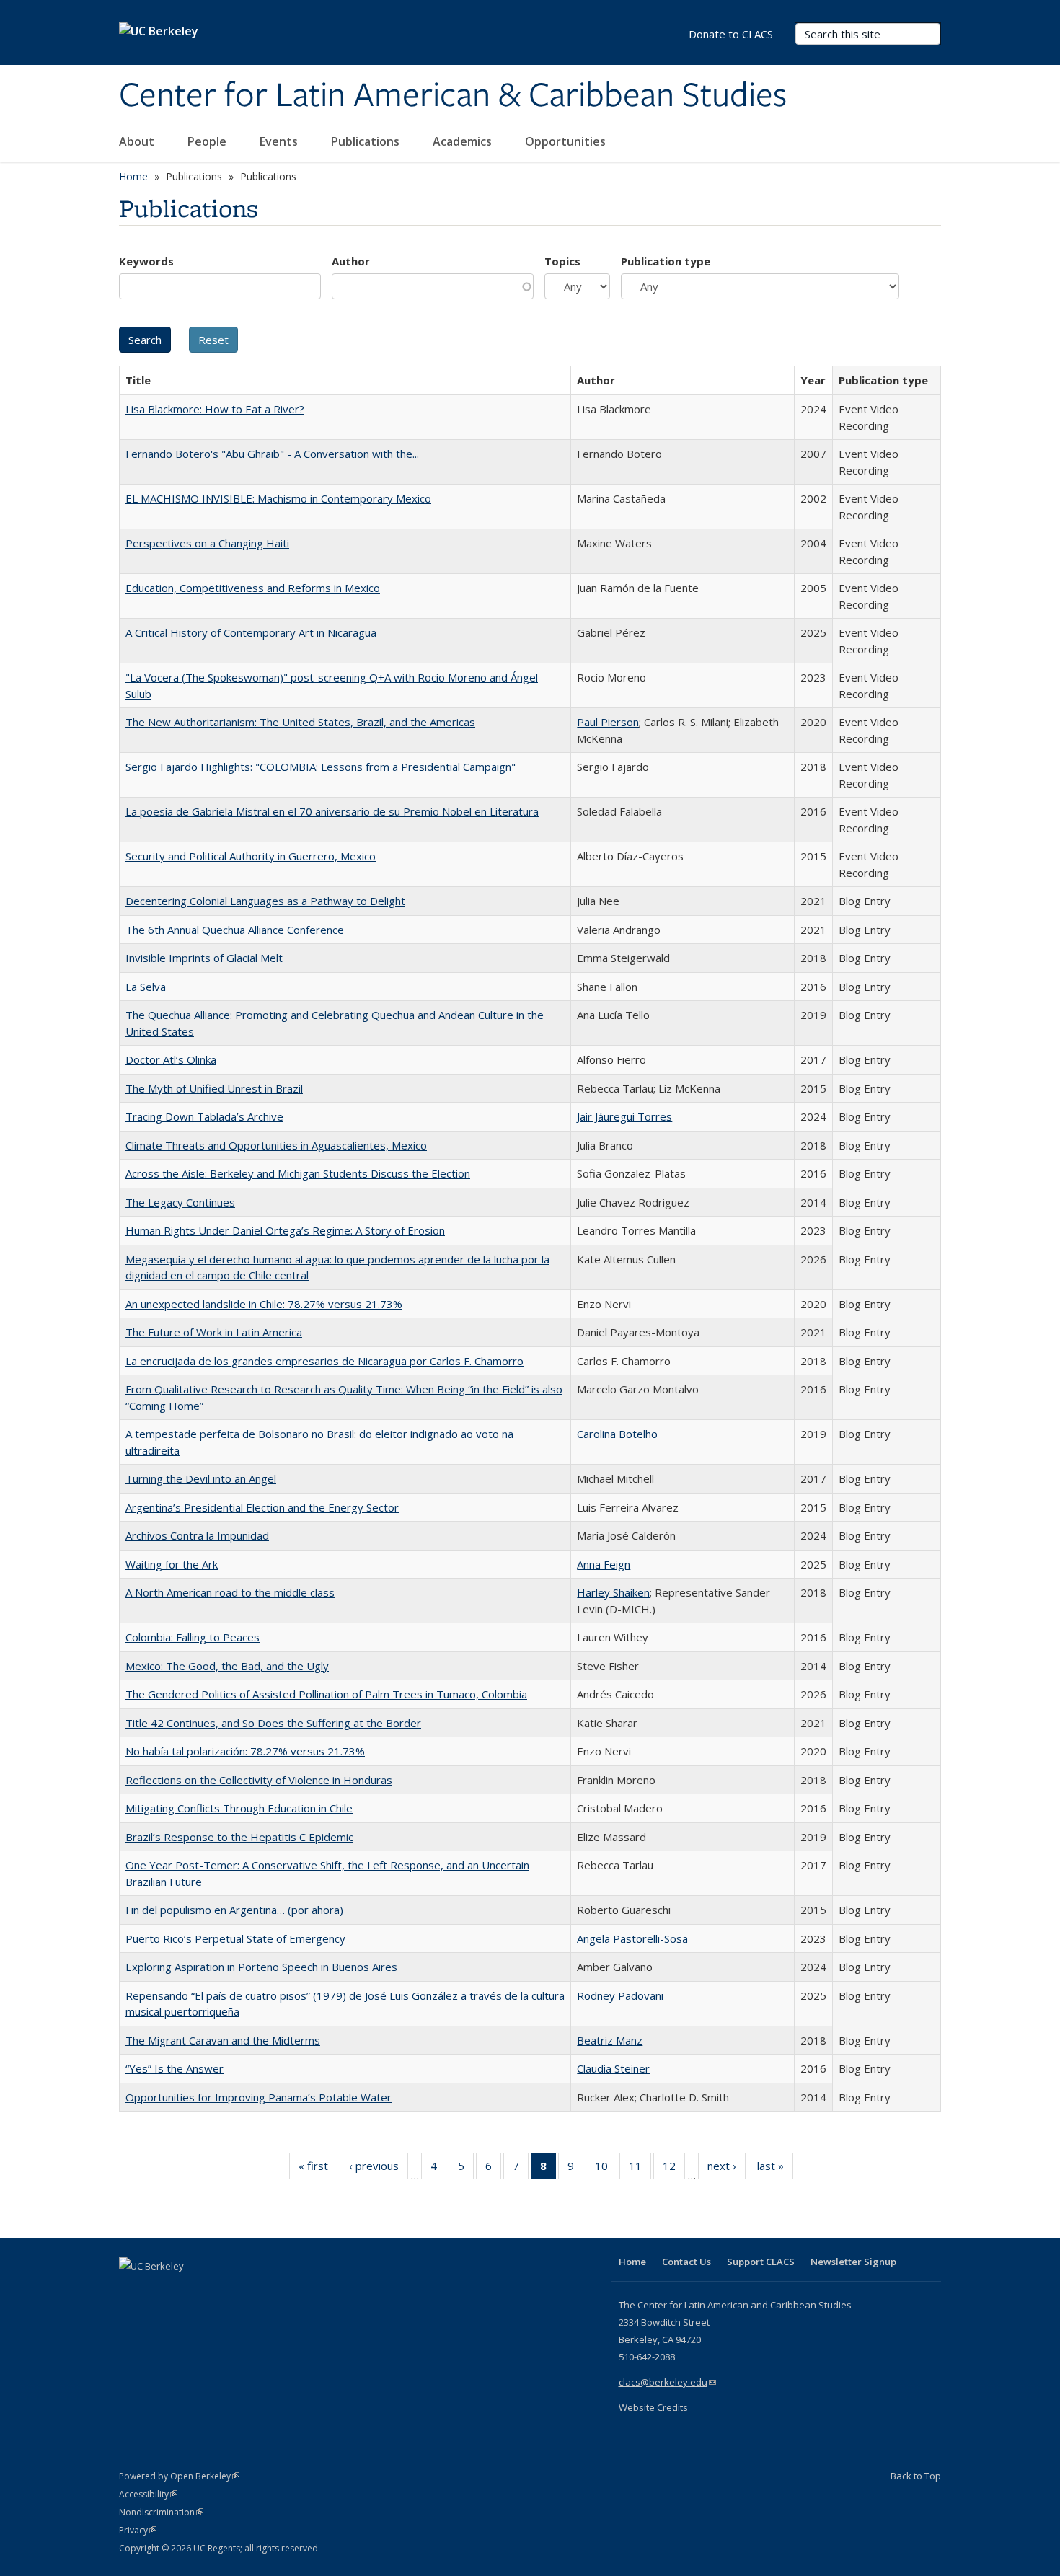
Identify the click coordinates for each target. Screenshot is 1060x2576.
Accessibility (148, 2494)
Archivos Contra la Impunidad (197, 1535)
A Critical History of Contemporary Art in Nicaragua (251, 632)
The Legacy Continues (180, 1202)
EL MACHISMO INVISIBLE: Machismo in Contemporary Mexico (278, 498)
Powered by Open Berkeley (179, 2476)
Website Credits (653, 2407)
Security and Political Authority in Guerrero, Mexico (251, 856)
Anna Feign (604, 1564)
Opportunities (567, 141)
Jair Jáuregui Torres (624, 1116)
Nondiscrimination (161, 2512)
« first (318, 2169)
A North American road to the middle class (230, 1592)
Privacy (138, 2530)
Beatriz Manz (610, 2040)
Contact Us (686, 2262)
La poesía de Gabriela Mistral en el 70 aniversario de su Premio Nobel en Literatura (332, 811)
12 (674, 2169)
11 (640, 2169)
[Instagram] (216, 2290)
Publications (367, 141)
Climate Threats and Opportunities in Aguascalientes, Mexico (276, 1145)
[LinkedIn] (160, 2290)
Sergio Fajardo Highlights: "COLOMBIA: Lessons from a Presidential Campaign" (321, 767)
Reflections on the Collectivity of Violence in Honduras (259, 1780)
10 (606, 2169)
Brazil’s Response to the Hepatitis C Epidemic (239, 1837)
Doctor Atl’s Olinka (171, 1059)
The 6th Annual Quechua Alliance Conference (235, 930)
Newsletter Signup (853, 2262)
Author (351, 261)
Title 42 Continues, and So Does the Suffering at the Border (273, 1723)
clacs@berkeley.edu (667, 2382)
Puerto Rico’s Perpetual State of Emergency (235, 1938)
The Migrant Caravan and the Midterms (223, 2040)
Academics (464, 141)
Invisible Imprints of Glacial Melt (204, 958)
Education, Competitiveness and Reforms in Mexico (253, 588)
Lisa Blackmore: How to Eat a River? (215, 409)
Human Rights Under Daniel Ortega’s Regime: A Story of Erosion (285, 1230)
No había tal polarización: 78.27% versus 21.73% (245, 1751)
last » (775, 2169)
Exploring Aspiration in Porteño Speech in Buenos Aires (261, 1967)
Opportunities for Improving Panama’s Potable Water (259, 2097)
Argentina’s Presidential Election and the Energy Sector (262, 1507)
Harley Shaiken (613, 1592)
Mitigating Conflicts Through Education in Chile (239, 1808)
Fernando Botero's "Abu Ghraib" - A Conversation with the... (272, 454)
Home (133, 176)
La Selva (146, 987)
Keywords (146, 261)
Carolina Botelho (617, 1434)
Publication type (666, 261)
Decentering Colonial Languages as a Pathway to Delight (265, 901)
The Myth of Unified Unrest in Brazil (214, 1088)
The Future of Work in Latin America (214, 1332)
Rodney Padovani (620, 1995)
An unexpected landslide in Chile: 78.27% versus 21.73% (264, 1304)
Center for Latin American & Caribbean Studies (453, 96)
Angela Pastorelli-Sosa (632, 1938)
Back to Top (916, 2476)
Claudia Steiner (613, 2068)
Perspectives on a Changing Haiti (207, 543)
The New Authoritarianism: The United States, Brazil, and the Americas (300, 722)
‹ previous (379, 2169)
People (208, 141)
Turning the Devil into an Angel (201, 1478)
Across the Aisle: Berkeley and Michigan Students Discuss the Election (298, 1173)
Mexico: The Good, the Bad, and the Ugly (227, 1666)
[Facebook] (132, 2290)
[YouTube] (188, 2290)
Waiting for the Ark (172, 1564)
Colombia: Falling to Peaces (193, 1637)
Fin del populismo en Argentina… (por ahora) (234, 1910)
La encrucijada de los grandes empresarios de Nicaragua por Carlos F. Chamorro (324, 1361)
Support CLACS (761, 2262)
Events (280, 141)
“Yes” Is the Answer (175, 2068)
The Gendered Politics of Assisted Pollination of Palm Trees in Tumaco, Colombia (326, 1694)
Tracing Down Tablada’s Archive (204, 1116)
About (138, 141)
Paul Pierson (608, 722)
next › (726, 2169)
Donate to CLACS (731, 34)
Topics (562, 261)
